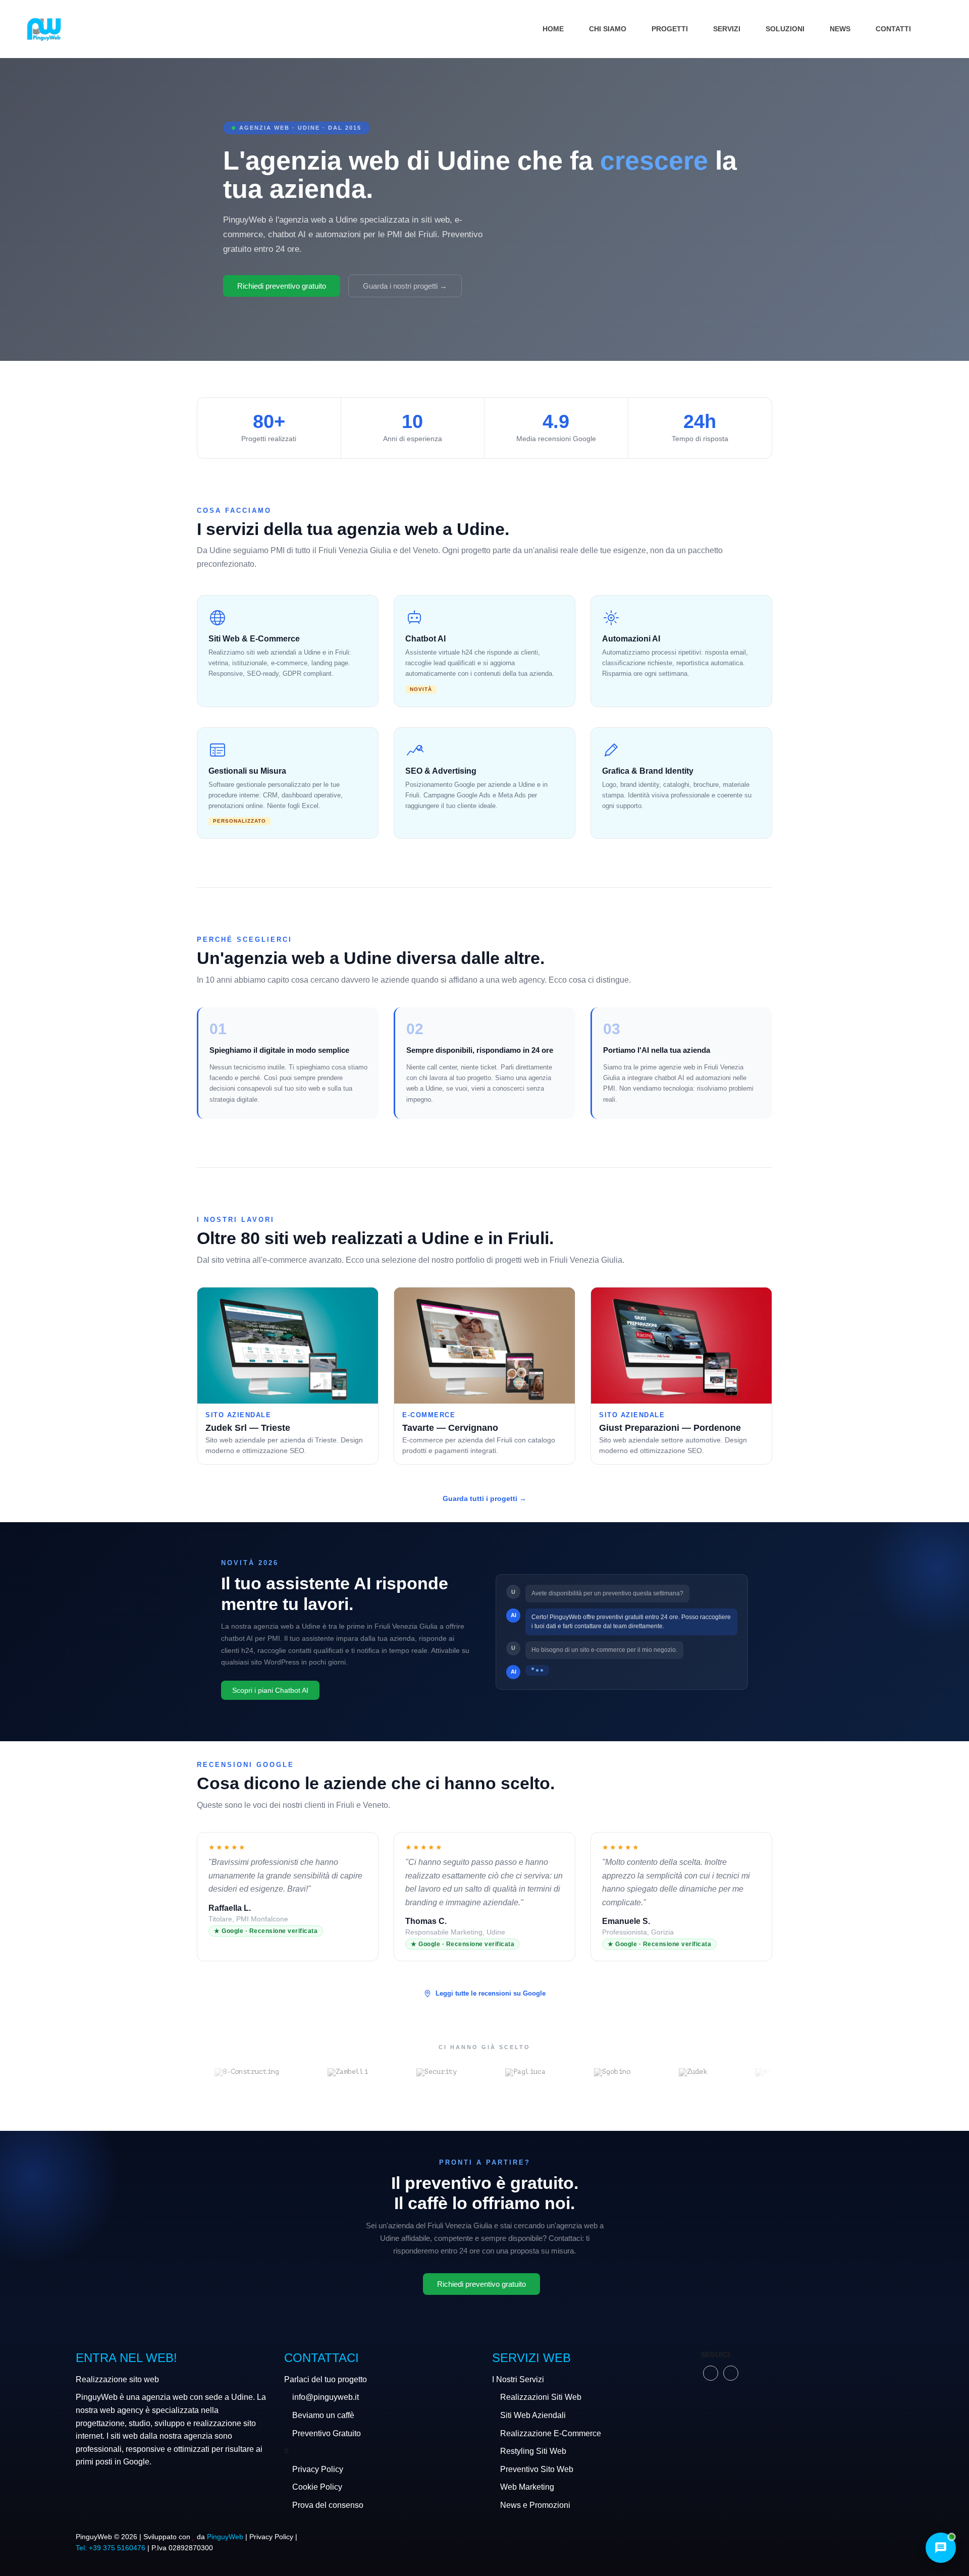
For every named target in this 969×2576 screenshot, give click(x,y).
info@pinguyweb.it (326, 2397)
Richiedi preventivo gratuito (282, 286)
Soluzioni (785, 29)
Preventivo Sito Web (537, 2469)
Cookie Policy (317, 2487)
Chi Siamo (608, 29)
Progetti (670, 29)
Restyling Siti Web (533, 2451)
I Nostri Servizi (518, 2379)
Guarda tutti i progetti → (484, 1498)
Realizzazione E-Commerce (551, 2433)
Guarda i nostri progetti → (405, 286)
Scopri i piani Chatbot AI (270, 1690)
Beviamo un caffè (323, 2415)
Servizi (727, 29)
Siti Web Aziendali (533, 2415)
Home (553, 29)
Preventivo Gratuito (327, 2433)
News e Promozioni (535, 2505)
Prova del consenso (328, 2505)
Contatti (893, 29)
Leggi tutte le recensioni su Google (491, 1993)
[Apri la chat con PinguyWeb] (941, 2548)
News (840, 29)
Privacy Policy (318, 2469)
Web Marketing (527, 2487)
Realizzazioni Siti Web (541, 2397)
